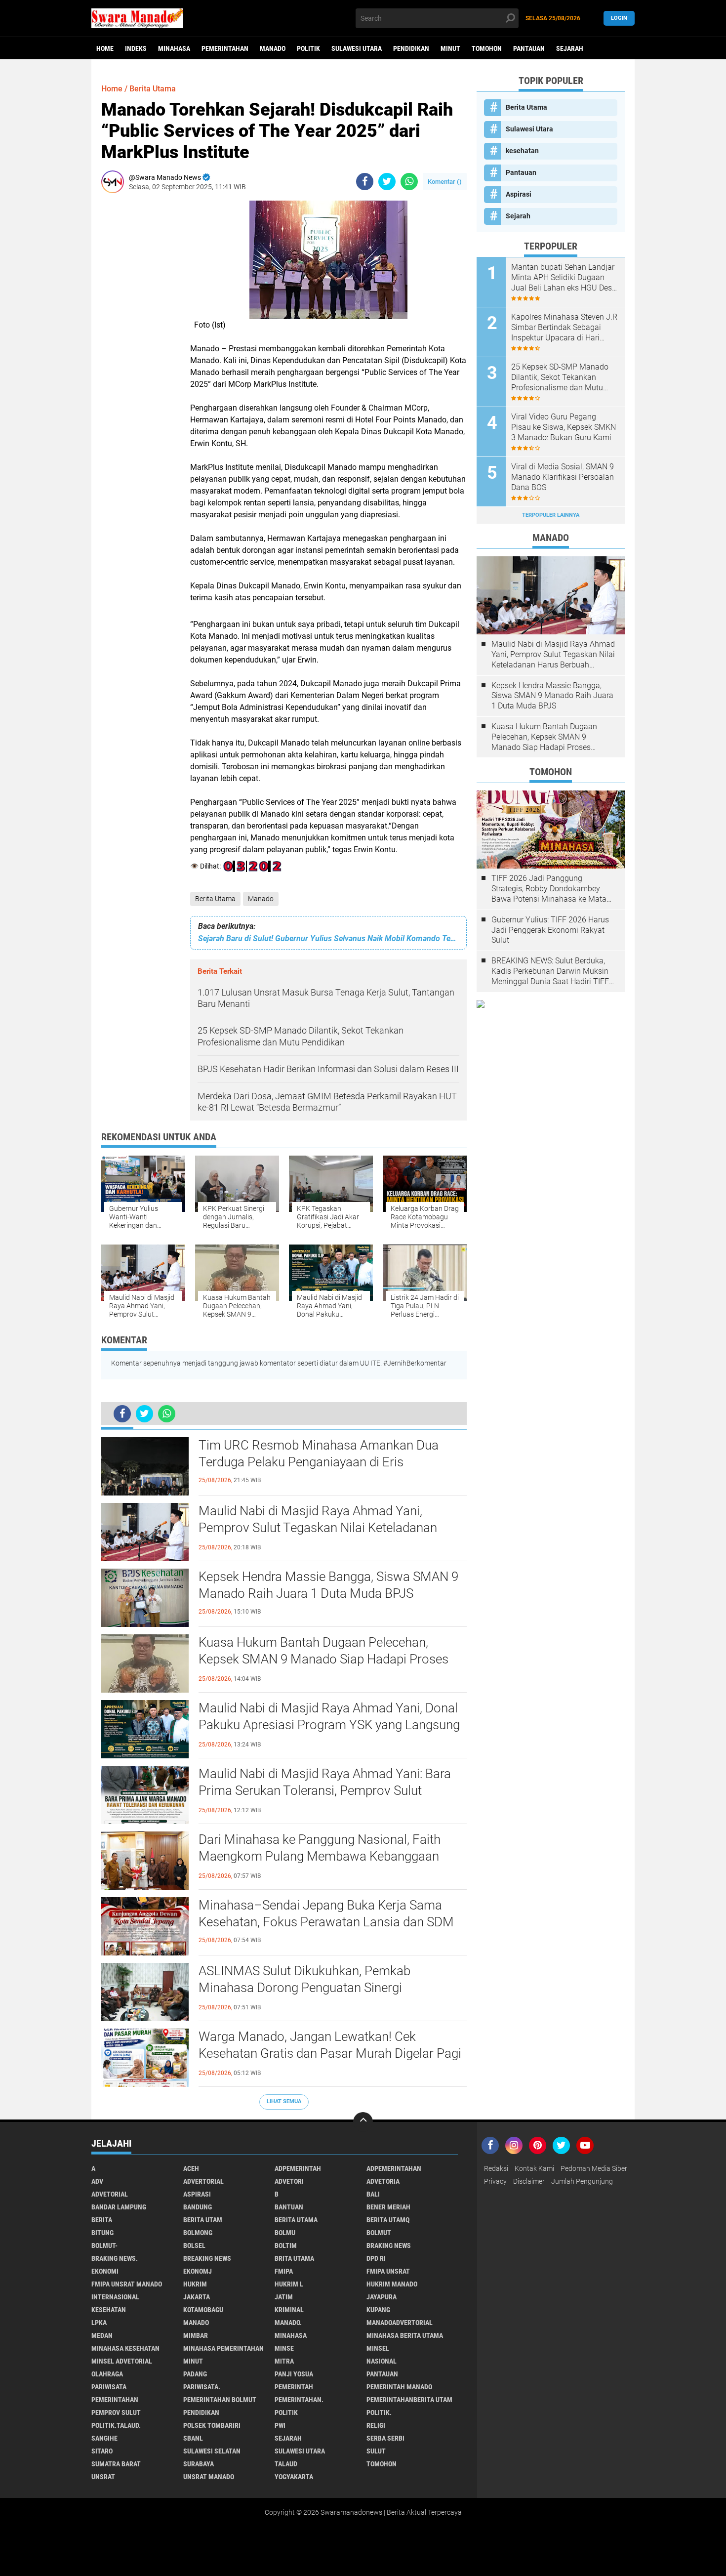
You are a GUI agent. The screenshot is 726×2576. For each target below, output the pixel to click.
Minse (284, 2348)
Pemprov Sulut (116, 2412)
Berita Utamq (388, 2220)
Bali (373, 2194)
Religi (376, 2425)
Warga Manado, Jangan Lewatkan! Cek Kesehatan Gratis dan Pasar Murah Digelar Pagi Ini (330, 2053)
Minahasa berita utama (405, 2335)
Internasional (115, 2297)
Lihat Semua (284, 2101)
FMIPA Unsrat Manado (127, 2284)
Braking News (389, 2245)
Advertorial (203, 2181)
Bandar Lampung (119, 2207)
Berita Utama (215, 899)
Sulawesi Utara (357, 48)
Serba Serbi (385, 2438)
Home (105, 48)
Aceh (191, 2168)
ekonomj (198, 2271)
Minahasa (174, 48)
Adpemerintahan (394, 2168)
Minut (450, 48)
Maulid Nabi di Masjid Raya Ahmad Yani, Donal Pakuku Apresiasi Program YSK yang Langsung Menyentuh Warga (329, 1725)
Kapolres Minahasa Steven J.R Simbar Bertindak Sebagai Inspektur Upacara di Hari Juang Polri (564, 328)
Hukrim (195, 2284)
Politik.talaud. (116, 2425)
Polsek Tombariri (212, 2425)
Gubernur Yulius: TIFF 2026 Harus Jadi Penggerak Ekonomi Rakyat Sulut (550, 930)
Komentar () (445, 182)
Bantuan (289, 2207)
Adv (97, 2181)
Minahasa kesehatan (125, 2348)
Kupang (378, 2310)
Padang (195, 2374)
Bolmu (285, 2233)
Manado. (288, 2323)
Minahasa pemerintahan (223, 2348)
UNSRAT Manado (209, 2477)
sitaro (102, 2451)
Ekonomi (105, 2271)
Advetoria (383, 2181)
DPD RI (376, 2258)
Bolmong (198, 2233)
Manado (273, 48)
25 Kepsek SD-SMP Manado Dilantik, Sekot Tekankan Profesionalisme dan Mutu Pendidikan (560, 377)
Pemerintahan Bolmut (220, 2400)
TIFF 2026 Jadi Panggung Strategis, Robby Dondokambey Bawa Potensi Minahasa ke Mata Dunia (549, 889)
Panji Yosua (294, 2374)
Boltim (286, 2245)
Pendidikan (411, 48)
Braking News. (115, 2258)
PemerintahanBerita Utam (409, 2400)
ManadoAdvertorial (400, 2323)
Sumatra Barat (116, 2464)
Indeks (136, 48)
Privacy (495, 2181)
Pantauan (529, 48)
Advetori (289, 2181)
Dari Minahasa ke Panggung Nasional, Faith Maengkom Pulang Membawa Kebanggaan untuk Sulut (320, 1856)
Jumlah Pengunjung (582, 2181)
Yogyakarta (294, 2477)
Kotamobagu (203, 2310)
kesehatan (522, 151)
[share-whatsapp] (409, 182)
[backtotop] (363, 2122)
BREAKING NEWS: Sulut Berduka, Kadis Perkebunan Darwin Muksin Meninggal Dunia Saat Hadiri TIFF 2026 (550, 971)
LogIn (619, 18)
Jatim (284, 2297)
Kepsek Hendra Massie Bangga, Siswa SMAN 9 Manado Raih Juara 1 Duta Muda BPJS (328, 1585)
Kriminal (289, 2310)
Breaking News (207, 2258)
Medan (102, 2335)
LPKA (99, 2323)
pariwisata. (202, 2387)
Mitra (284, 2361)
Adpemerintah (298, 2168)
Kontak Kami (534, 2168)
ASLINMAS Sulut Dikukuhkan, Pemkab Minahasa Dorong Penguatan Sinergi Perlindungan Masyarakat (304, 1988)
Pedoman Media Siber (594, 2168)
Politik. (379, 2412)
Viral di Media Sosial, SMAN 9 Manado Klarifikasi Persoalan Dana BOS (563, 477)
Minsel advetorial (122, 2361)
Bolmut (379, 2233)
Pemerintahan (225, 48)
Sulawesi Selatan (212, 2451)
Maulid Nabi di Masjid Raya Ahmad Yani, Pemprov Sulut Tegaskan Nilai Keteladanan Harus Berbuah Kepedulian (318, 1528)
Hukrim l (289, 2284)
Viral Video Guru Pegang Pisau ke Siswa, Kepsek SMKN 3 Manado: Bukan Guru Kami (564, 427)
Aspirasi (519, 194)
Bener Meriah (388, 2207)
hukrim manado (392, 2284)
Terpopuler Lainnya (551, 515)
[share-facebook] (365, 182)
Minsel (378, 2348)
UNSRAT (103, 2477)
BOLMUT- (104, 2245)
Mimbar (196, 2335)
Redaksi (496, 2168)
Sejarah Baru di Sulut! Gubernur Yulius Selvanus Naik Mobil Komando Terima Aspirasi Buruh (328, 938)
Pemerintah (294, 2387)
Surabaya (199, 2464)
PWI (280, 2425)
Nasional (382, 2361)
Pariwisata (109, 2387)
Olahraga (107, 2374)
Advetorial (110, 2194)
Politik (308, 48)
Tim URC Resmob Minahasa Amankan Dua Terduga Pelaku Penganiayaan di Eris (319, 1454)
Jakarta (197, 2297)
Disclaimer (529, 2181)
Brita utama (294, 2258)
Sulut (376, 2451)
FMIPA (284, 2271)
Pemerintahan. (299, 2400)
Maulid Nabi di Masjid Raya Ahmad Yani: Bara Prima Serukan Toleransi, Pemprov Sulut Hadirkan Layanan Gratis (325, 1790)
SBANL (193, 2438)
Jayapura (382, 2297)
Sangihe (104, 2438)
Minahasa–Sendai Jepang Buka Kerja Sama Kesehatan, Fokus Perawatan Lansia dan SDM (326, 1913)
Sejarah (570, 48)
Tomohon (487, 48)
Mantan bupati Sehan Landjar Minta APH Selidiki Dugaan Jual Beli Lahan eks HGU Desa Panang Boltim (564, 278)
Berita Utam (203, 2220)
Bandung (198, 2207)
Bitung (102, 2233)
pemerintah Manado (399, 2387)
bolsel (194, 2245)
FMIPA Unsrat (388, 2271)
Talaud (286, 2464)
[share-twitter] (387, 182)
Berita (102, 2220)
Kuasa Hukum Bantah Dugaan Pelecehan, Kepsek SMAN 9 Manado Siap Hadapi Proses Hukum (323, 1659)
